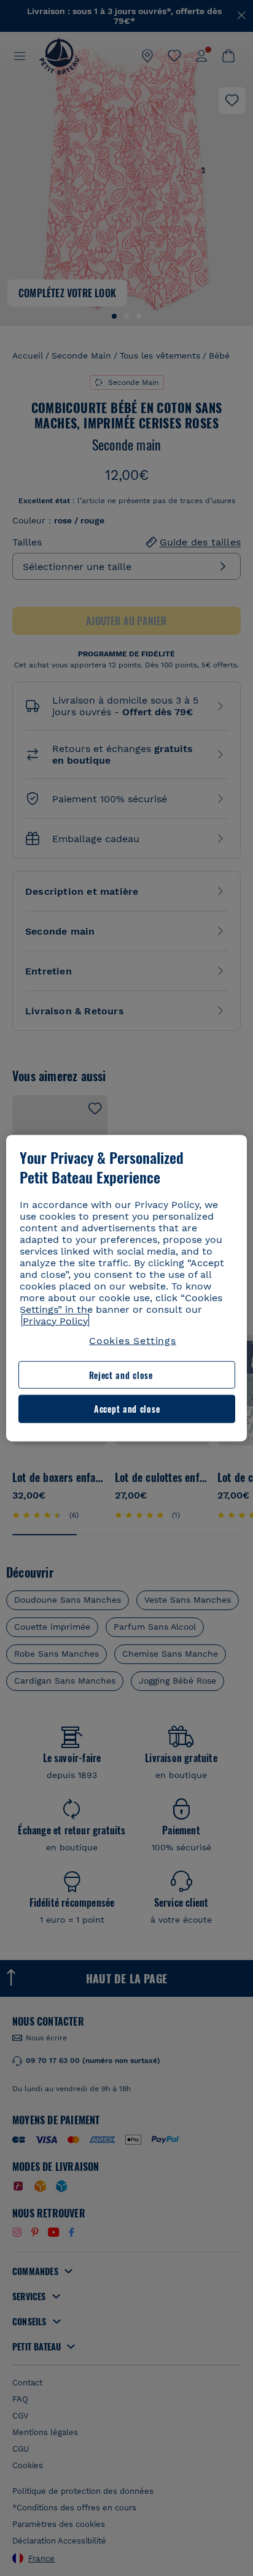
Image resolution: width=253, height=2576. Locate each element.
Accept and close (127, 1409)
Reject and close (121, 1375)
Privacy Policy (55, 1320)
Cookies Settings (133, 1340)
